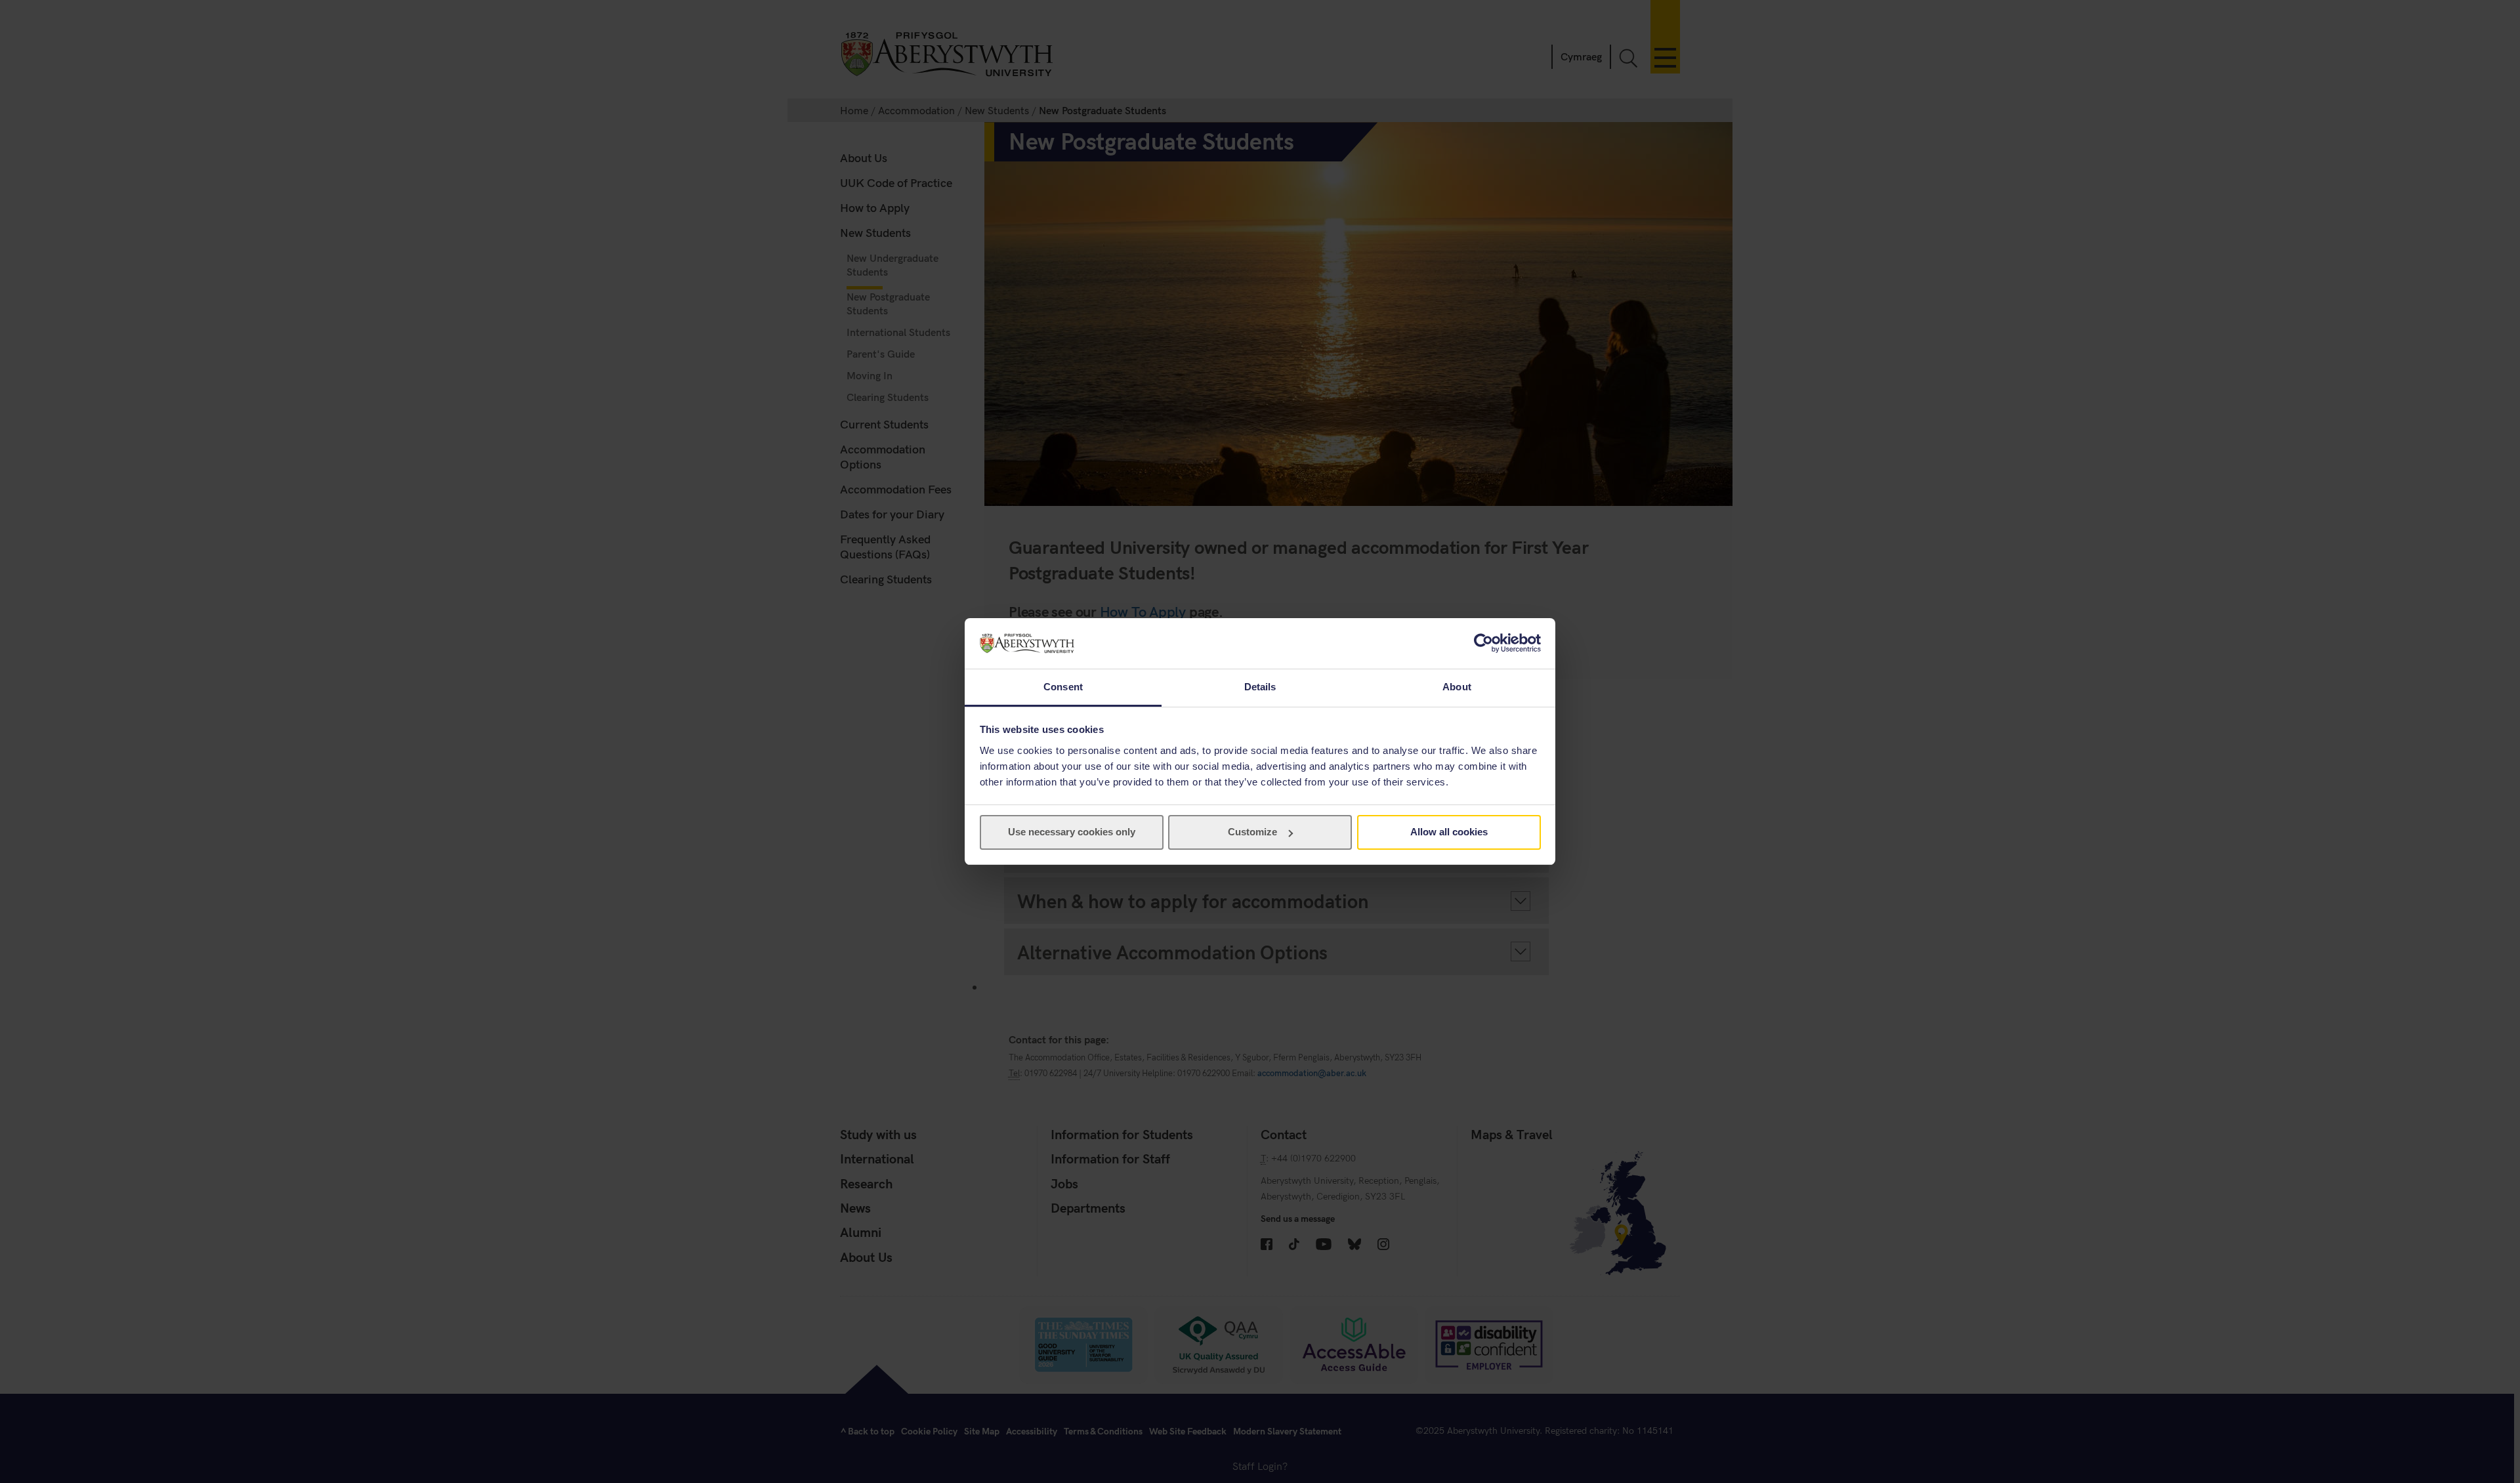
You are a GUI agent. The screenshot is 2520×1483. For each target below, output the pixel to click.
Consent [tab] (1063, 687)
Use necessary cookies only (1072, 832)
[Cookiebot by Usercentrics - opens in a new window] (1483, 643)
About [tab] (1457, 687)
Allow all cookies (1449, 832)
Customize (1252, 832)
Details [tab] (1260, 687)
